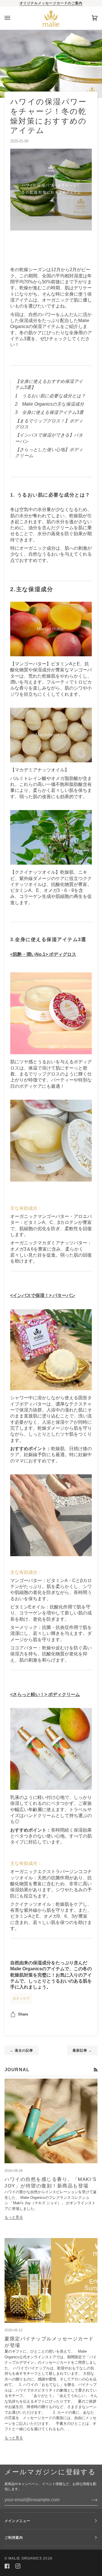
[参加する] (90, 2500)
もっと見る (14, 2217)
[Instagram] (18, 2566)
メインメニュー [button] (18, 2521)
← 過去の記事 (22, 2050)
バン (71, 1295)
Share (23, 2014)
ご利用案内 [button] (14, 2538)
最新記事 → (82, 2050)
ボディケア (21, 1998)
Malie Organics (25, 2558)
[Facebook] (7, 2566)
